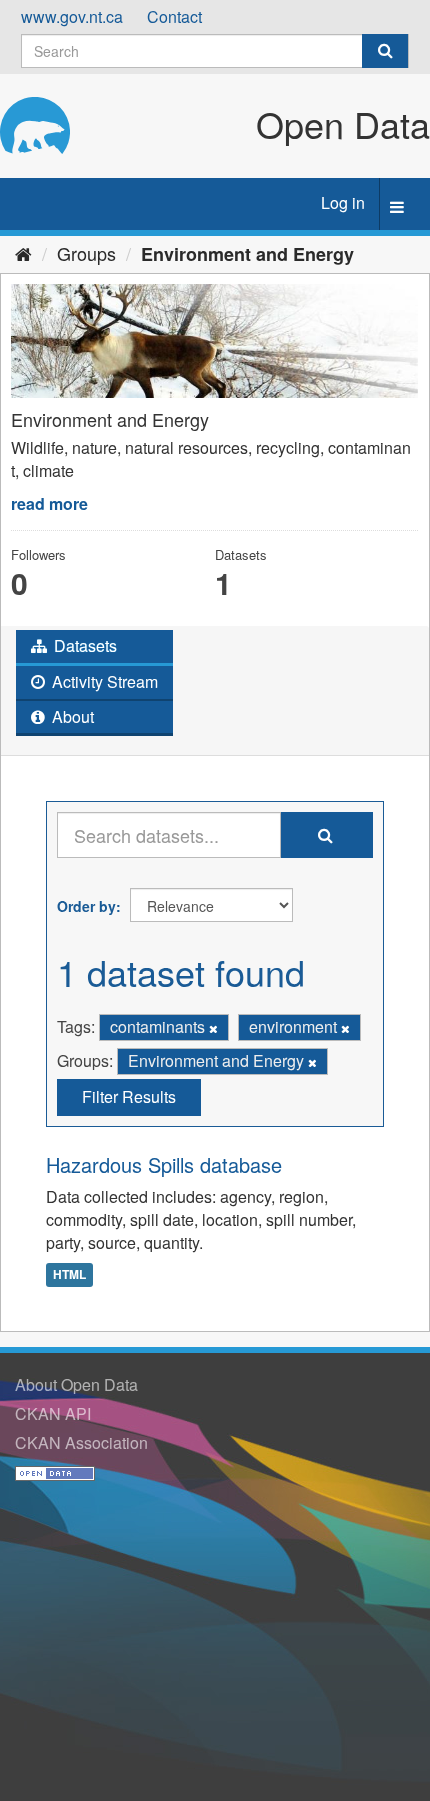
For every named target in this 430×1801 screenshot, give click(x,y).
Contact (174, 16)
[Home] (23, 253)
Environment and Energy (247, 254)
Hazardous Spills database (164, 1164)
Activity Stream (103, 681)
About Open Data (76, 1384)
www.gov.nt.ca (72, 16)
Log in (343, 202)
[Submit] (385, 51)
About (71, 716)
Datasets (83, 645)
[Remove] (213, 1028)
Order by (86, 906)
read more (49, 503)
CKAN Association (81, 1442)
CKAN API (53, 1413)
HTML (69, 1275)
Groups (86, 253)
